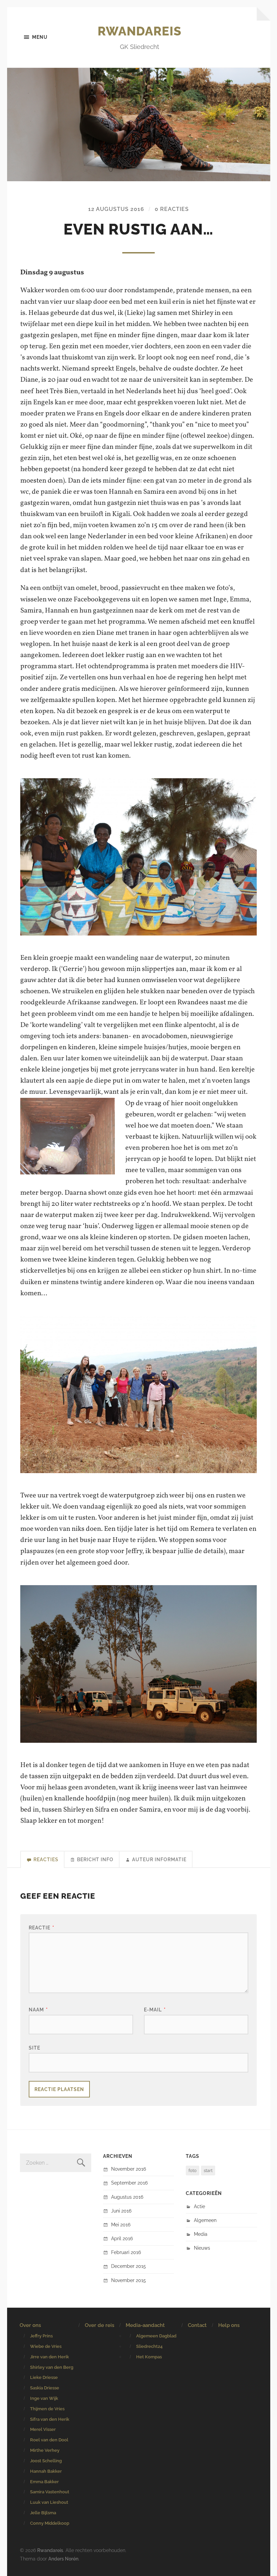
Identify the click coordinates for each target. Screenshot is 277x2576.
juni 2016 (121, 2211)
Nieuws (202, 2248)
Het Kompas (149, 2357)
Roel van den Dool (49, 2440)
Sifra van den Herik (50, 2419)
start (208, 2171)
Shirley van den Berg (52, 2367)
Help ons (229, 2325)
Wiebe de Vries (46, 2346)
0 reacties (172, 209)
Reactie (42, 1928)
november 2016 (129, 2169)
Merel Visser (43, 2429)
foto (193, 2171)
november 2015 (129, 2280)
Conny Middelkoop (50, 2523)
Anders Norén (63, 2559)
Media (201, 2234)
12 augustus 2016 (116, 209)
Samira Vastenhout (50, 2492)
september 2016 (129, 2183)
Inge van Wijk (44, 2398)
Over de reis (99, 2325)
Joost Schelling (46, 2461)
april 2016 (122, 2238)
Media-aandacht (145, 2325)
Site (34, 2048)
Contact (197, 2325)
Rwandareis (140, 31)
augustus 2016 (127, 2197)
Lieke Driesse (44, 2377)
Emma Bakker (44, 2482)
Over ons (30, 2325)
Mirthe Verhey (45, 2450)
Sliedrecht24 (149, 2346)
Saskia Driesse (45, 2388)
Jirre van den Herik (49, 2357)
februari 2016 (126, 2252)
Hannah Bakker (46, 2471)
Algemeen (205, 2220)
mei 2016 (121, 2225)
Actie (199, 2206)
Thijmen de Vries (47, 2409)
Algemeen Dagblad (156, 2336)
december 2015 (129, 2266)
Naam (38, 2010)
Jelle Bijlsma (43, 2513)
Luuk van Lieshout (49, 2502)
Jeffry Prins (41, 2336)
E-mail (155, 2010)
